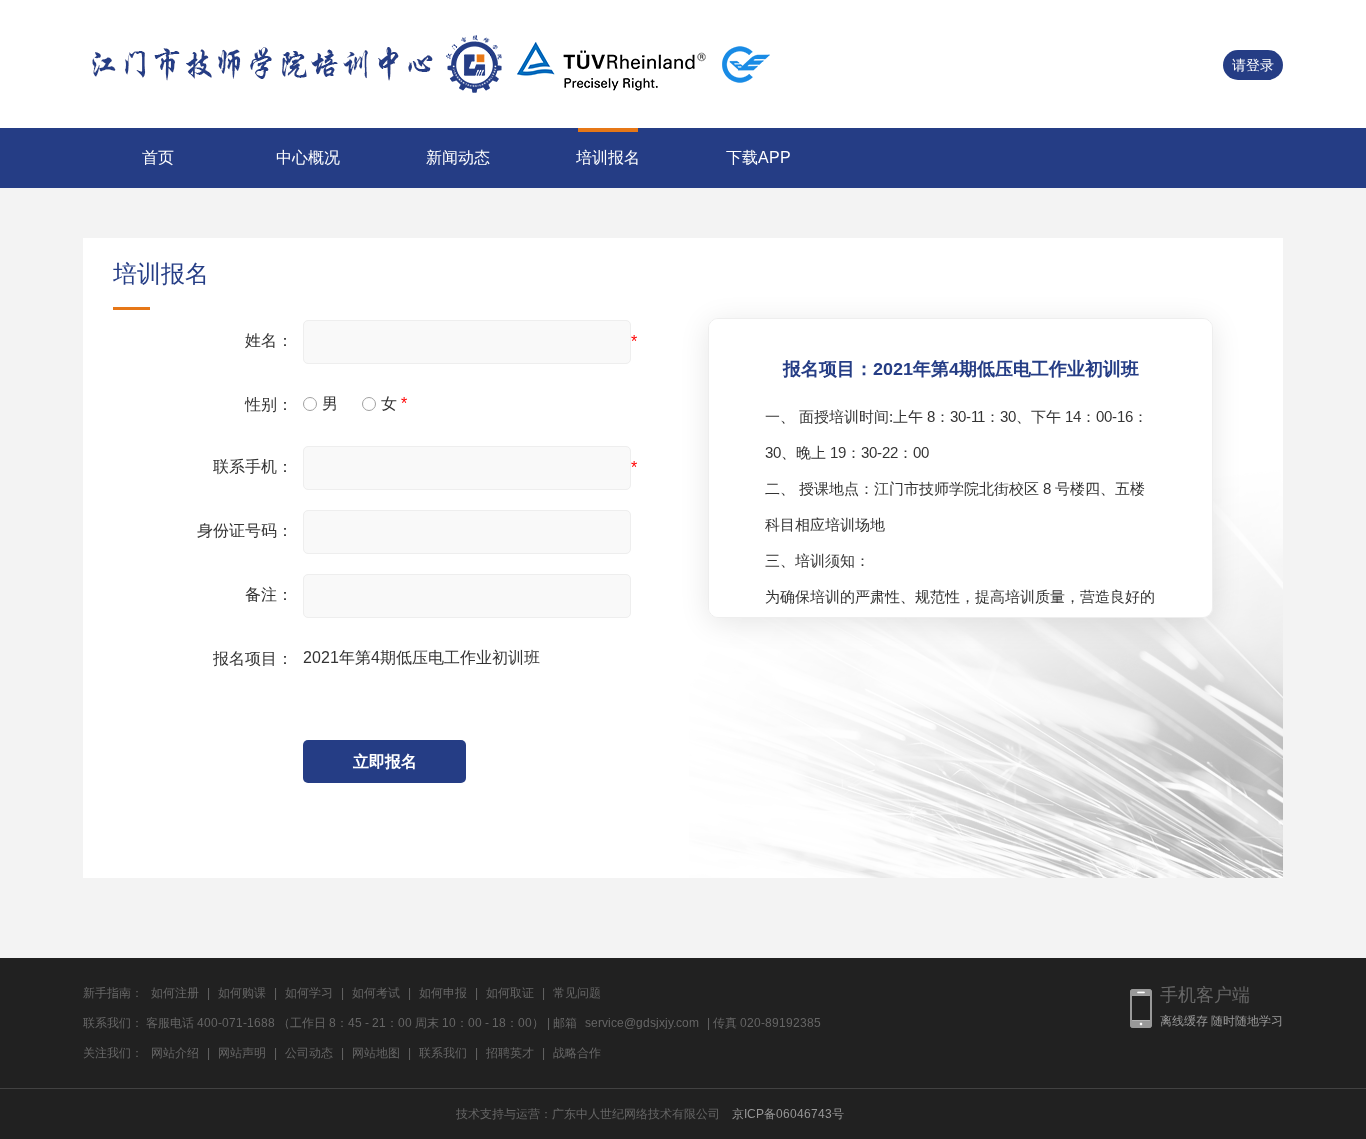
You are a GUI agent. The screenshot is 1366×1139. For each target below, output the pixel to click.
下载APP (758, 157)
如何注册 (175, 993)
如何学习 (309, 993)
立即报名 (385, 761)
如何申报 (443, 993)
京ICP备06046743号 (788, 1114)
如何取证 (510, 993)
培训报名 (608, 157)
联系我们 (443, 1053)
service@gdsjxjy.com (642, 1023)
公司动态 (309, 1053)
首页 (158, 157)
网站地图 (376, 1053)
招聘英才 (510, 1053)
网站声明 (242, 1053)
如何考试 (376, 993)
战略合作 (577, 1053)
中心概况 (308, 157)
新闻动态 (458, 157)
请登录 (1253, 65)
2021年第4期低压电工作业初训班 (421, 657)
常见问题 (577, 993)
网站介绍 (175, 1053)
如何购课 (242, 993)
